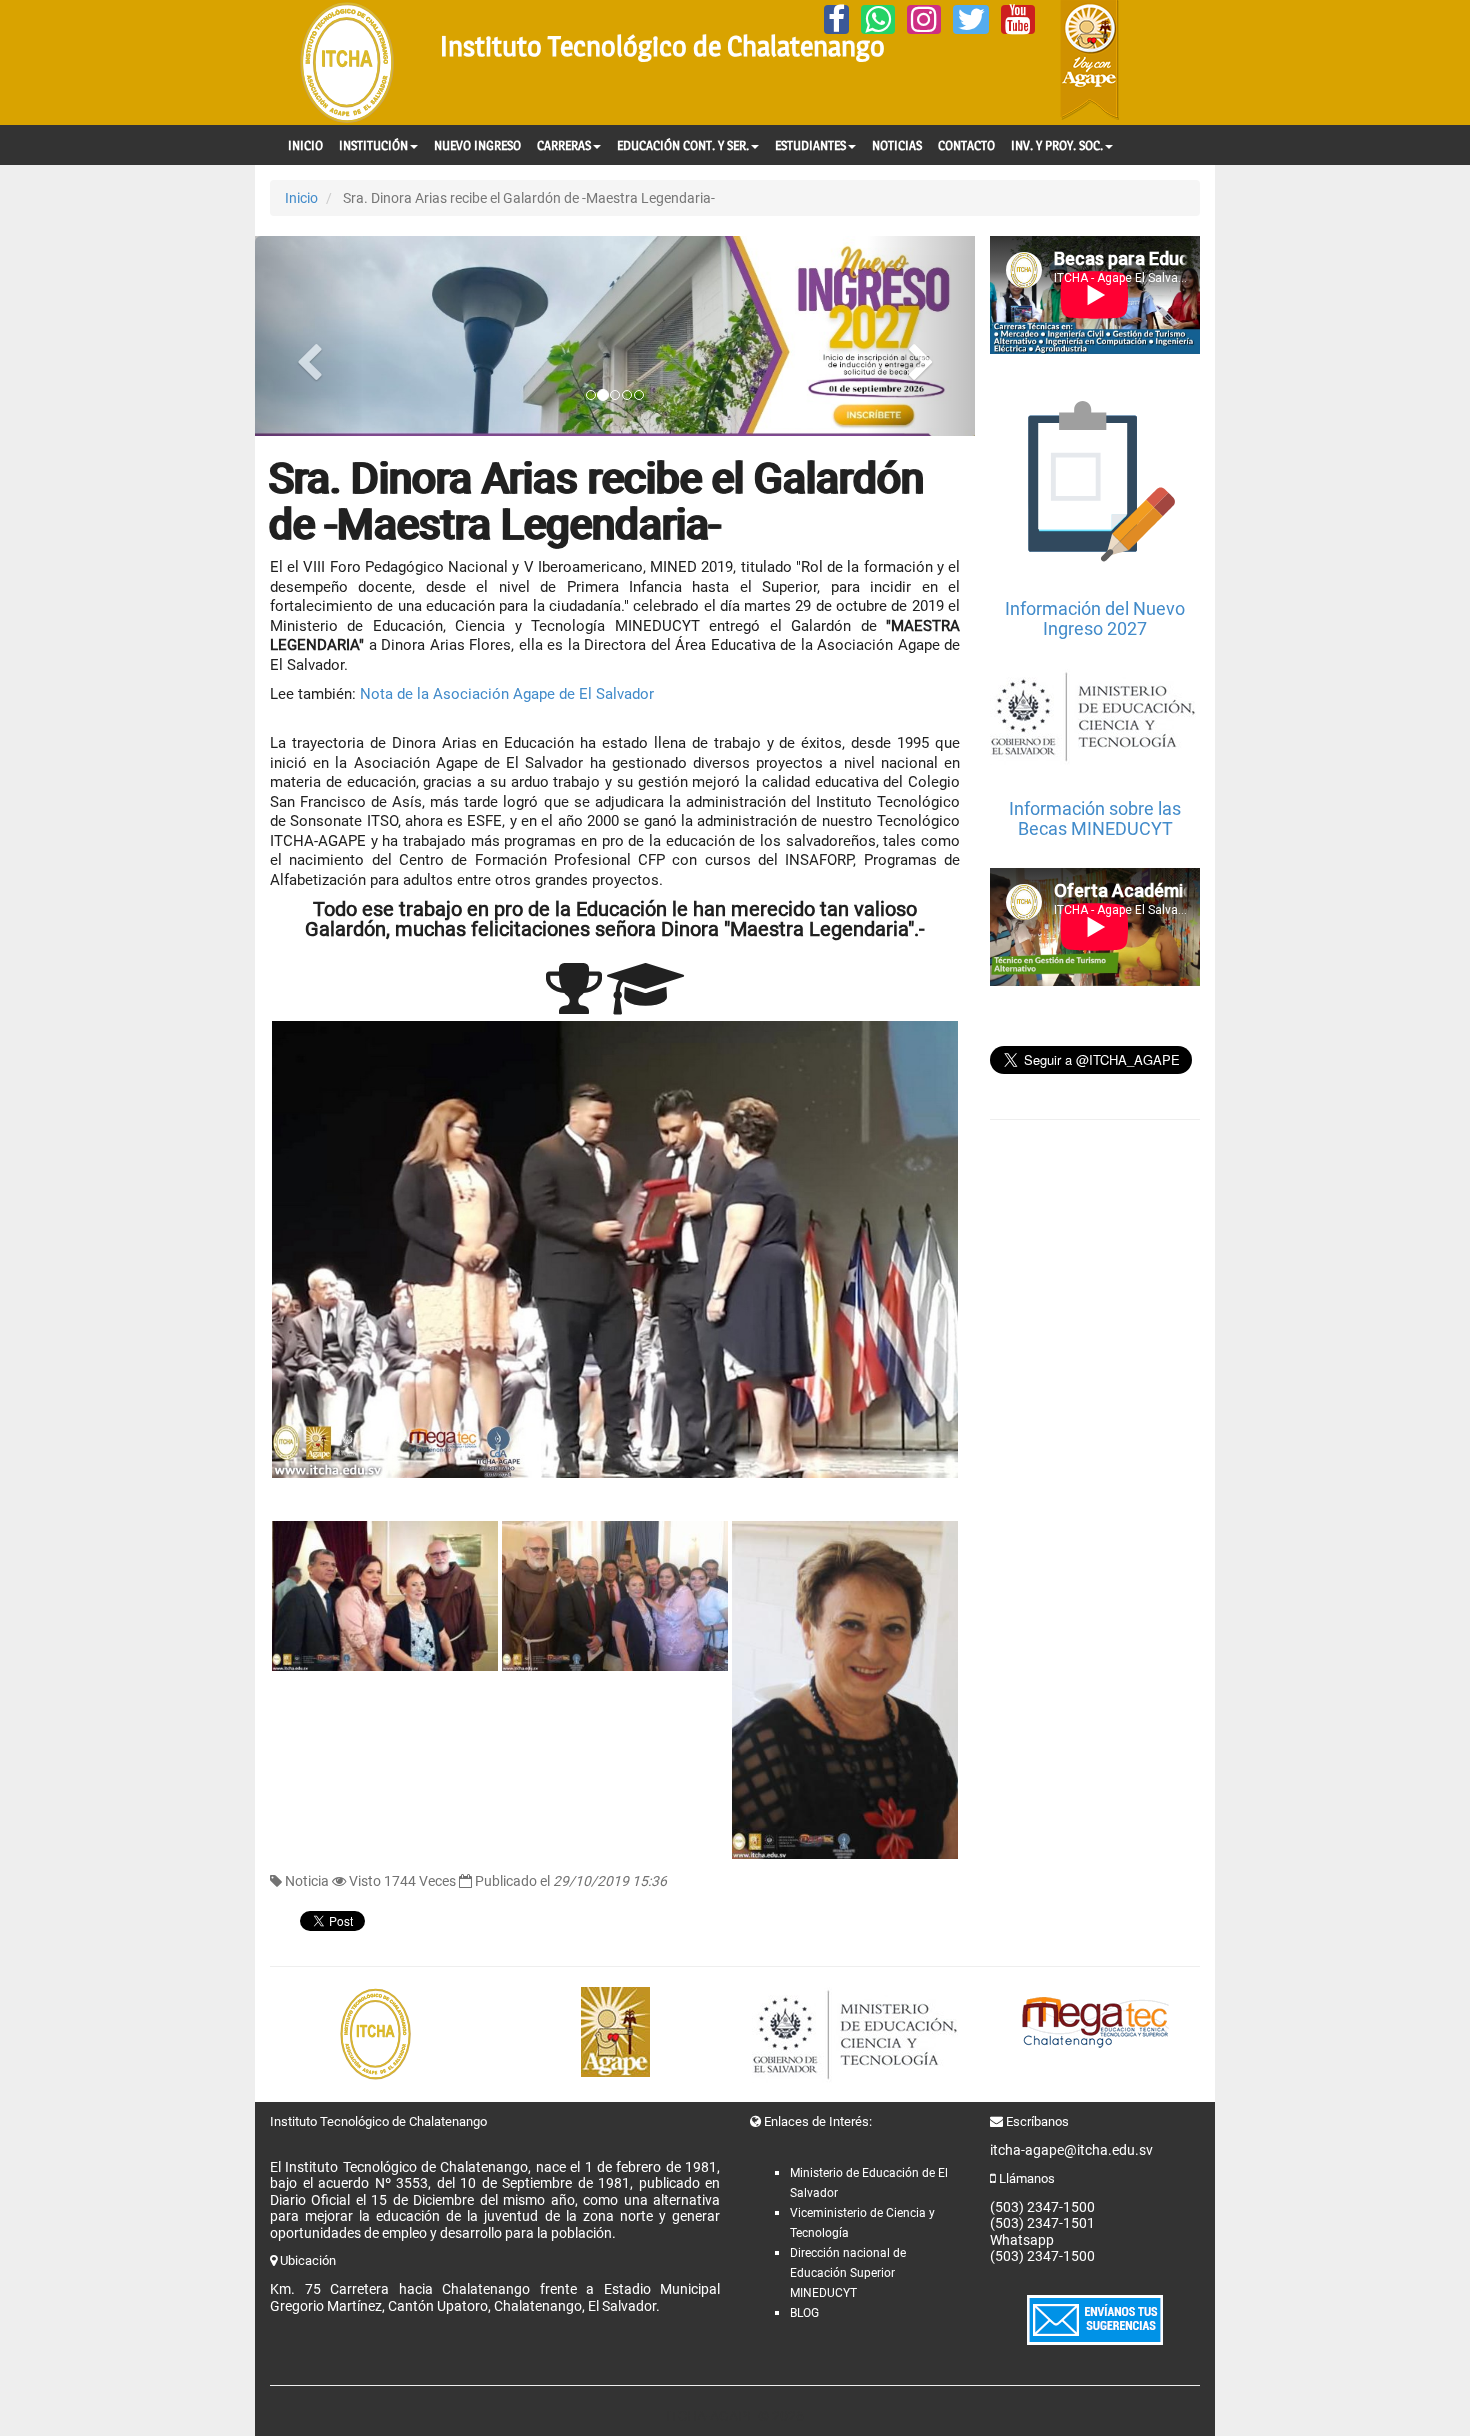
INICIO (305, 145)
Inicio (301, 198)
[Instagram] (924, 19)
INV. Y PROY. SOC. (1057, 145)
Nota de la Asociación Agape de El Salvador (507, 694)
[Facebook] (836, 19)
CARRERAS (564, 145)
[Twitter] (971, 19)
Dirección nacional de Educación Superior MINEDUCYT (848, 2273)
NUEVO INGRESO (477, 145)
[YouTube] (1018, 19)
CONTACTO (966, 145)
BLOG (804, 2313)
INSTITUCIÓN (373, 145)
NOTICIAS (897, 145)
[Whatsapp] (878, 19)
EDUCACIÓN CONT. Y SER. (683, 145)
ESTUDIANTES (810, 145)
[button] (309, 336)
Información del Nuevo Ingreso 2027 (1095, 618)
